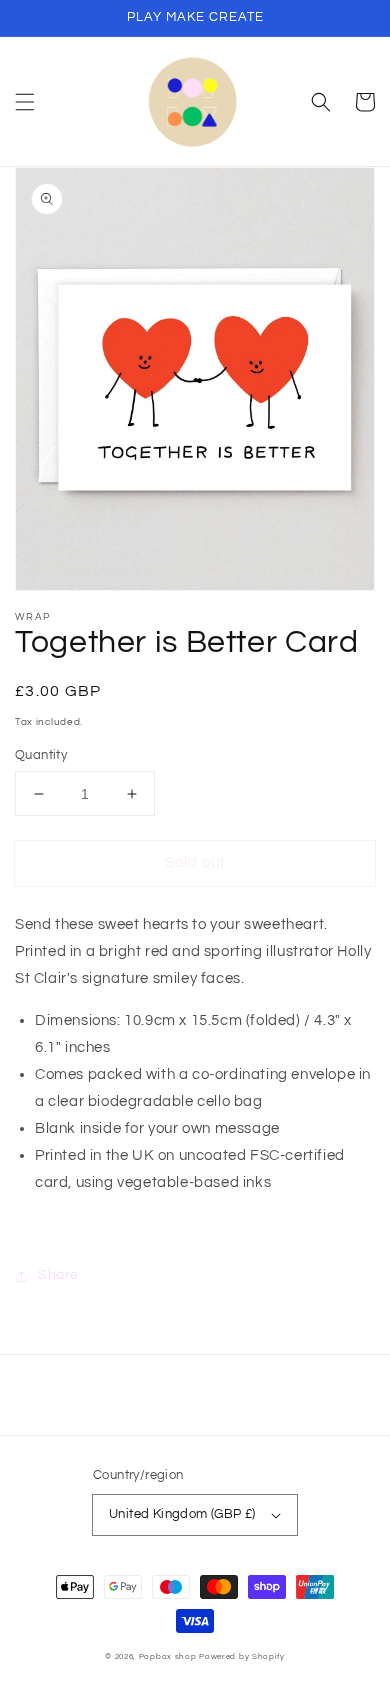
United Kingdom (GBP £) (182, 1514)
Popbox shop (168, 1656)
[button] (25, 102)
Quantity (41, 755)
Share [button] (58, 1275)
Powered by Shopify (242, 1656)
